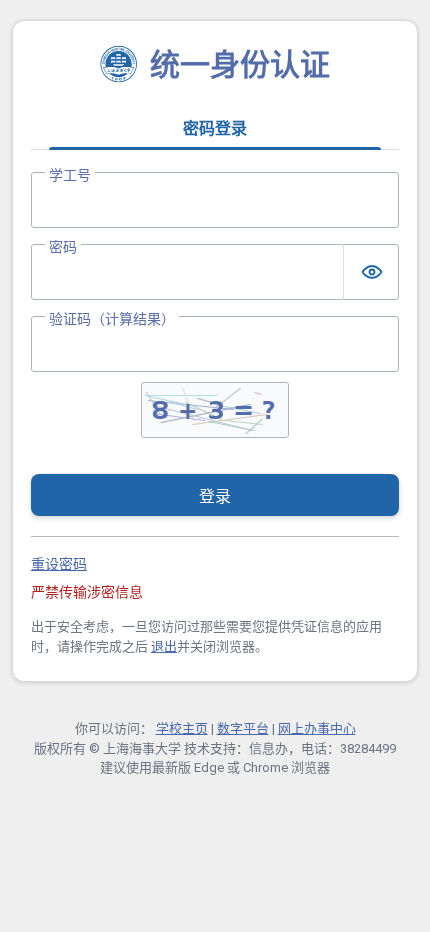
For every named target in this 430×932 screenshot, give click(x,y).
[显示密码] (371, 272)
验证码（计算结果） (112, 319)
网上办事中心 (317, 728)
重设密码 (59, 564)
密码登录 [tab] (215, 128)
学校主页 (182, 728)
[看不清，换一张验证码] (215, 410)
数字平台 (243, 728)
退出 (164, 646)
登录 (215, 496)
